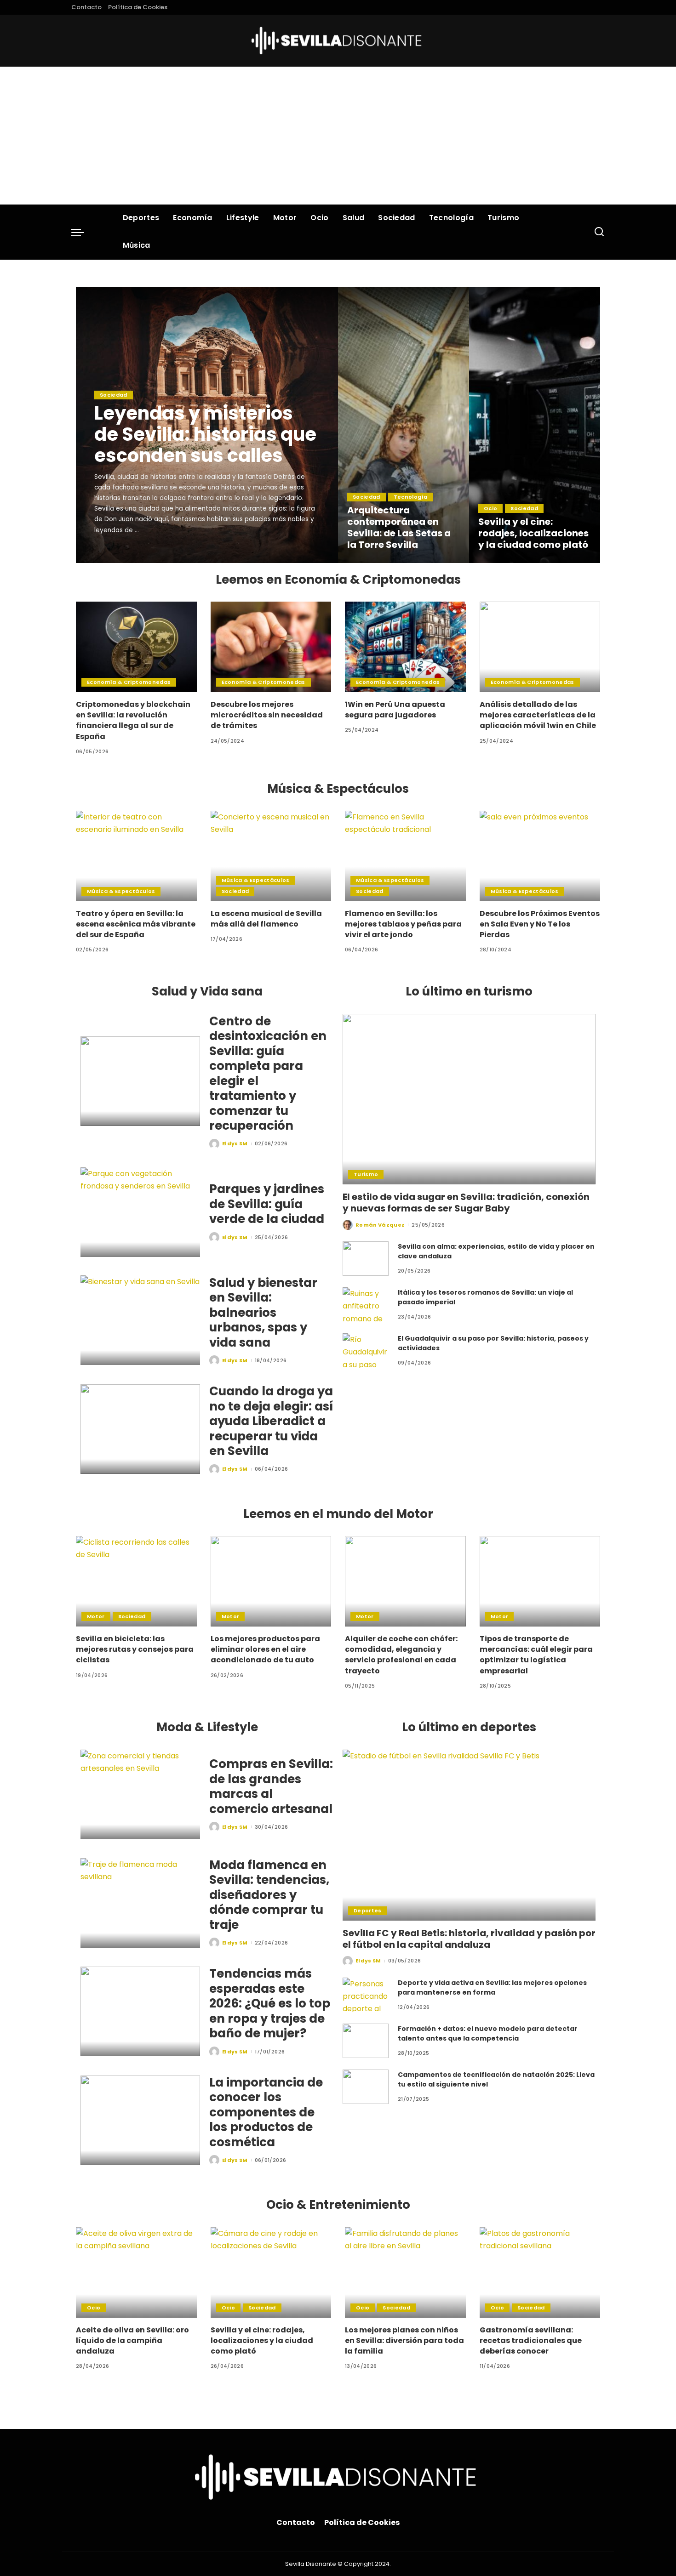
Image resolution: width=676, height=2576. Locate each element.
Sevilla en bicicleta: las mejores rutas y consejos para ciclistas (135, 1649)
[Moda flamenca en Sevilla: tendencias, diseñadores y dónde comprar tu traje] (140, 1903)
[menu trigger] (82, 232)
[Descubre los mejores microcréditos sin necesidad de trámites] (271, 647)
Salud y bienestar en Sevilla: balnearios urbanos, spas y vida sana (263, 1313)
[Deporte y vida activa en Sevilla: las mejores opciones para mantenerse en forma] (366, 1995)
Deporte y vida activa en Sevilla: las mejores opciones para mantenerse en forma (492, 1987)
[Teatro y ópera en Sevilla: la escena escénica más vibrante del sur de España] (136, 856)
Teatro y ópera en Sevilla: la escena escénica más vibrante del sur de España (136, 924)
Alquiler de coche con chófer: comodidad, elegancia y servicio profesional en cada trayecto (401, 1655)
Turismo (366, 1174)
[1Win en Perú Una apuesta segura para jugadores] (405, 647)
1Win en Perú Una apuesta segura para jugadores (395, 710)
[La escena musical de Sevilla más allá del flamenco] (271, 856)
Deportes (368, 1911)
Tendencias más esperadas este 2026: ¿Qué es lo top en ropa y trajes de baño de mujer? (270, 2003)
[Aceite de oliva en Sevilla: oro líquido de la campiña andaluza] (136, 2272)
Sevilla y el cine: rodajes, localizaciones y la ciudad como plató (533, 533)
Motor (96, 1616)
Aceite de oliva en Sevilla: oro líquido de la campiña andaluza (132, 2340)
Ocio (490, 508)
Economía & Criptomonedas (129, 682)
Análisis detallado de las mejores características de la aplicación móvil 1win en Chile (538, 715)
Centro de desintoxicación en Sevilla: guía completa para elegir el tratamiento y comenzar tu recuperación (268, 1074)
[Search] (599, 232)
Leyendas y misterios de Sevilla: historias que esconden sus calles (205, 434)
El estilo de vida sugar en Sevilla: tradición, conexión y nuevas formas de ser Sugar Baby (466, 1203)
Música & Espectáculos (121, 891)
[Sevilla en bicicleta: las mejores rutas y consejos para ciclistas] (136, 1581)
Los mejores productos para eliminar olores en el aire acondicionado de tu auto (265, 1649)
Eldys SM (120, 555)
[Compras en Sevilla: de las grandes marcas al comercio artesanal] (140, 1794)
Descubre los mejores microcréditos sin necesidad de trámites (267, 715)
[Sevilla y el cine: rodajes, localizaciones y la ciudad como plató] (535, 425)
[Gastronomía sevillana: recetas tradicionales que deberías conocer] (540, 2272)
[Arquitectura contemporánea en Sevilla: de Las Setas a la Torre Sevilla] (404, 425)
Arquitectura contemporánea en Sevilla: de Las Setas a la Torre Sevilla (399, 527)
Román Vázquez (380, 1225)
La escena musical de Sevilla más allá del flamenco (266, 919)
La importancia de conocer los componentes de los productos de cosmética (266, 2112)
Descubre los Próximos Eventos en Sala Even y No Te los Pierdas (540, 924)
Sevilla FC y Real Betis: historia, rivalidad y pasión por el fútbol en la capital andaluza (469, 1939)
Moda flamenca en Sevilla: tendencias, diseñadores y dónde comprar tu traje (269, 1895)
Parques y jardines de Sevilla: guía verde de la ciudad (267, 1204)
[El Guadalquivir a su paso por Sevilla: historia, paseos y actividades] (366, 1351)
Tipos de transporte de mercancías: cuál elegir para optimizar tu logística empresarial (536, 1655)
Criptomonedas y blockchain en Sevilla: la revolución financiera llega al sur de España (133, 720)
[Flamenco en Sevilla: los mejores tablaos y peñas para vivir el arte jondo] (405, 856)
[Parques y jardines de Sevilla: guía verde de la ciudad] (140, 1212)
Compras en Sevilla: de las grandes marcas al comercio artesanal (271, 1786)
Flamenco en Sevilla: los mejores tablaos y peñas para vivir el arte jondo (403, 924)
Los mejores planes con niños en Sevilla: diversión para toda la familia (404, 2340)
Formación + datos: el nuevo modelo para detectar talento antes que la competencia (488, 2033)
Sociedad (114, 395)
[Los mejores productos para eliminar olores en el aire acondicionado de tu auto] (271, 1581)
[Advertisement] (338, 136)
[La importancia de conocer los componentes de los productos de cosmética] (140, 2120)
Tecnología (410, 497)
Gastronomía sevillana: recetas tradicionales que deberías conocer (531, 2340)
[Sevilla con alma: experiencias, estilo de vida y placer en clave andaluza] (366, 1259)
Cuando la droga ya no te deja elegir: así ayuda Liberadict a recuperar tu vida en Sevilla (271, 1421)
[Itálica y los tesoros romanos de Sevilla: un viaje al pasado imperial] (366, 1305)
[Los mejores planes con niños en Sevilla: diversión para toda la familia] (405, 2272)
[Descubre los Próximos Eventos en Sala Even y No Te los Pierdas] (540, 856)
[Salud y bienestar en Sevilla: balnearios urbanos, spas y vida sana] (140, 1320)
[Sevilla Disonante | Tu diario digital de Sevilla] (338, 41)
